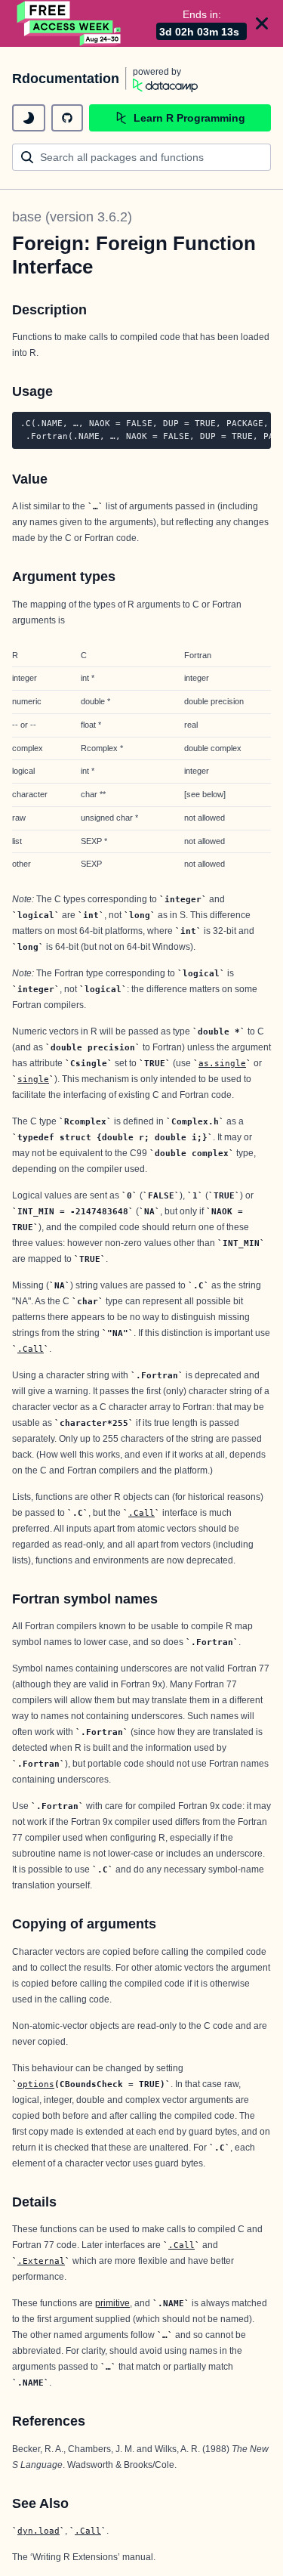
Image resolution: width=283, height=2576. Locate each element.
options (36, 2084)
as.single (222, 1063)
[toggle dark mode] (29, 118)
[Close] (262, 23)
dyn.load (38, 2531)
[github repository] (67, 118)
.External (41, 2261)
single (33, 1079)
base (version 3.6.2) (72, 217)
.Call (31, 1349)
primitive (112, 2303)
